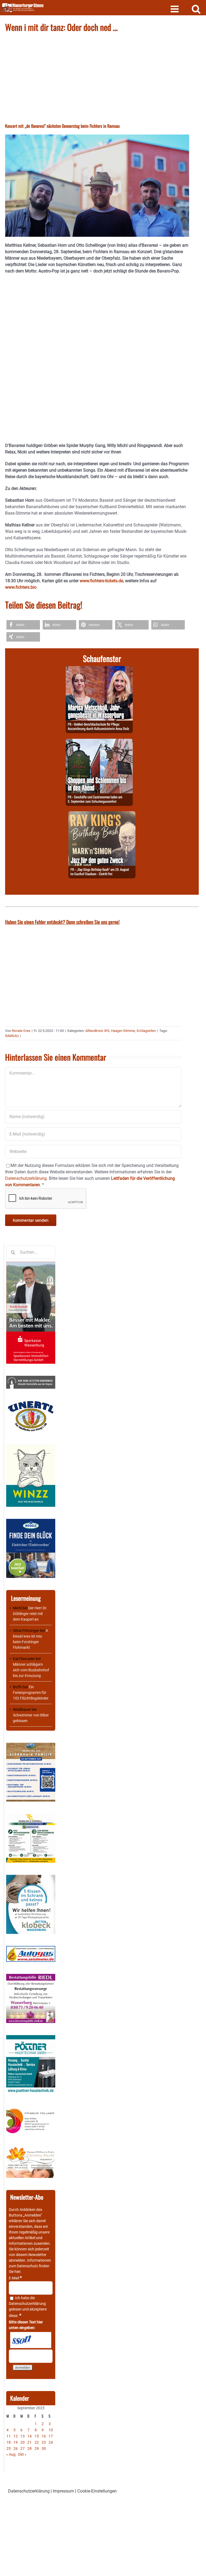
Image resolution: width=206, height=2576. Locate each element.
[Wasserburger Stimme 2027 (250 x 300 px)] (31, 1745)
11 (9, 2436)
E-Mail (15, 2278)
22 (37, 2442)
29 (37, 2448)
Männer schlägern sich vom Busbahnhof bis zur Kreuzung (31, 1670)
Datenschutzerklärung (27, 2304)
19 (16, 2442)
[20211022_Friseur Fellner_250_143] (31, 2109)
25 (9, 2448)
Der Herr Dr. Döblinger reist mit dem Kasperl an (30, 1614)
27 (23, 2448)
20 (23, 2442)
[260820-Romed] (99, 669)
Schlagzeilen (146, 1031)
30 (44, 2448)
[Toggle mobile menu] (175, 9)
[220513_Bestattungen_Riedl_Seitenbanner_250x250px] (31, 1977)
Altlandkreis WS (97, 1031)
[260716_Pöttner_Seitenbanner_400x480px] (31, 2038)
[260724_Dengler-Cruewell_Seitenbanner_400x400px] (31, 1816)
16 (44, 2436)
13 (23, 2436)
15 (37, 2436)
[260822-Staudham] (102, 814)
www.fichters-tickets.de (101, 581)
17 (51, 2436)
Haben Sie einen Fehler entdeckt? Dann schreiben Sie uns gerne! (62, 922)
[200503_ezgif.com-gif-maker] (31, 1878)
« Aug (11, 2454)
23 (44, 2442)
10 (51, 2430)
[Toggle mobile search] (196, 9)
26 (16, 2448)
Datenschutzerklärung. (26, 1178)
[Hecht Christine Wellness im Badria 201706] (31, 2149)
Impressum (63, 2491)
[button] (23, 625)
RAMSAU (12, 1036)
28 (30, 2448)
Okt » (22, 2454)
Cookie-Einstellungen (97, 2491)
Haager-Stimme (123, 1031)
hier (17, 2272)
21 (30, 2442)
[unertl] (31, 1403)
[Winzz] (31, 1446)
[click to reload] (31, 2340)
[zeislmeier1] (31, 1949)
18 (9, 2442)
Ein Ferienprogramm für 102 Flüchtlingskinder (31, 1693)
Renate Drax (21, 1031)
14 (30, 2436)
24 (51, 2442)
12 (16, 2436)
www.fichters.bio (21, 587)
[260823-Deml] (99, 742)
